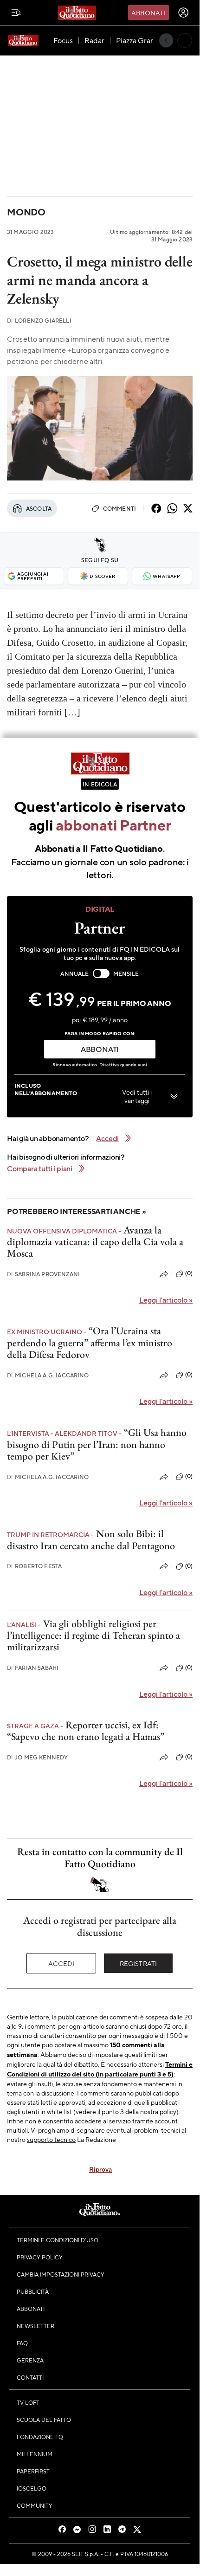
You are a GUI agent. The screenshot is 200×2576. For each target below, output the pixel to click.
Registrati (139, 1963)
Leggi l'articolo (166, 1300)
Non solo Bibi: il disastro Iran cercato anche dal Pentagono (91, 1539)
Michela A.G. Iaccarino (48, 1375)
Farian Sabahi (33, 1668)
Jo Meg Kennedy (37, 1757)
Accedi (61, 1963)
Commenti (119, 508)
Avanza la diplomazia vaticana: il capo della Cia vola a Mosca (95, 1242)
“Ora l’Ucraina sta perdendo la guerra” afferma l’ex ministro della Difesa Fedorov (90, 1343)
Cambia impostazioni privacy (61, 2274)
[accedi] (183, 13)
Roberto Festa (34, 1566)
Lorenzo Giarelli (39, 321)
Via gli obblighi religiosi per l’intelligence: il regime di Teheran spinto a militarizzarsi (94, 1635)
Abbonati (148, 13)
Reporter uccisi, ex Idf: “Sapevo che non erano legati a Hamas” (86, 1731)
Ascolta (39, 508)
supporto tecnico (51, 2139)
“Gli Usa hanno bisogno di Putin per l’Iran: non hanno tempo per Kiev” (97, 1444)
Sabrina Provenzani (43, 1274)
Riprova (100, 2169)
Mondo (26, 212)
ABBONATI (100, 1049)
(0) (189, 1273)
